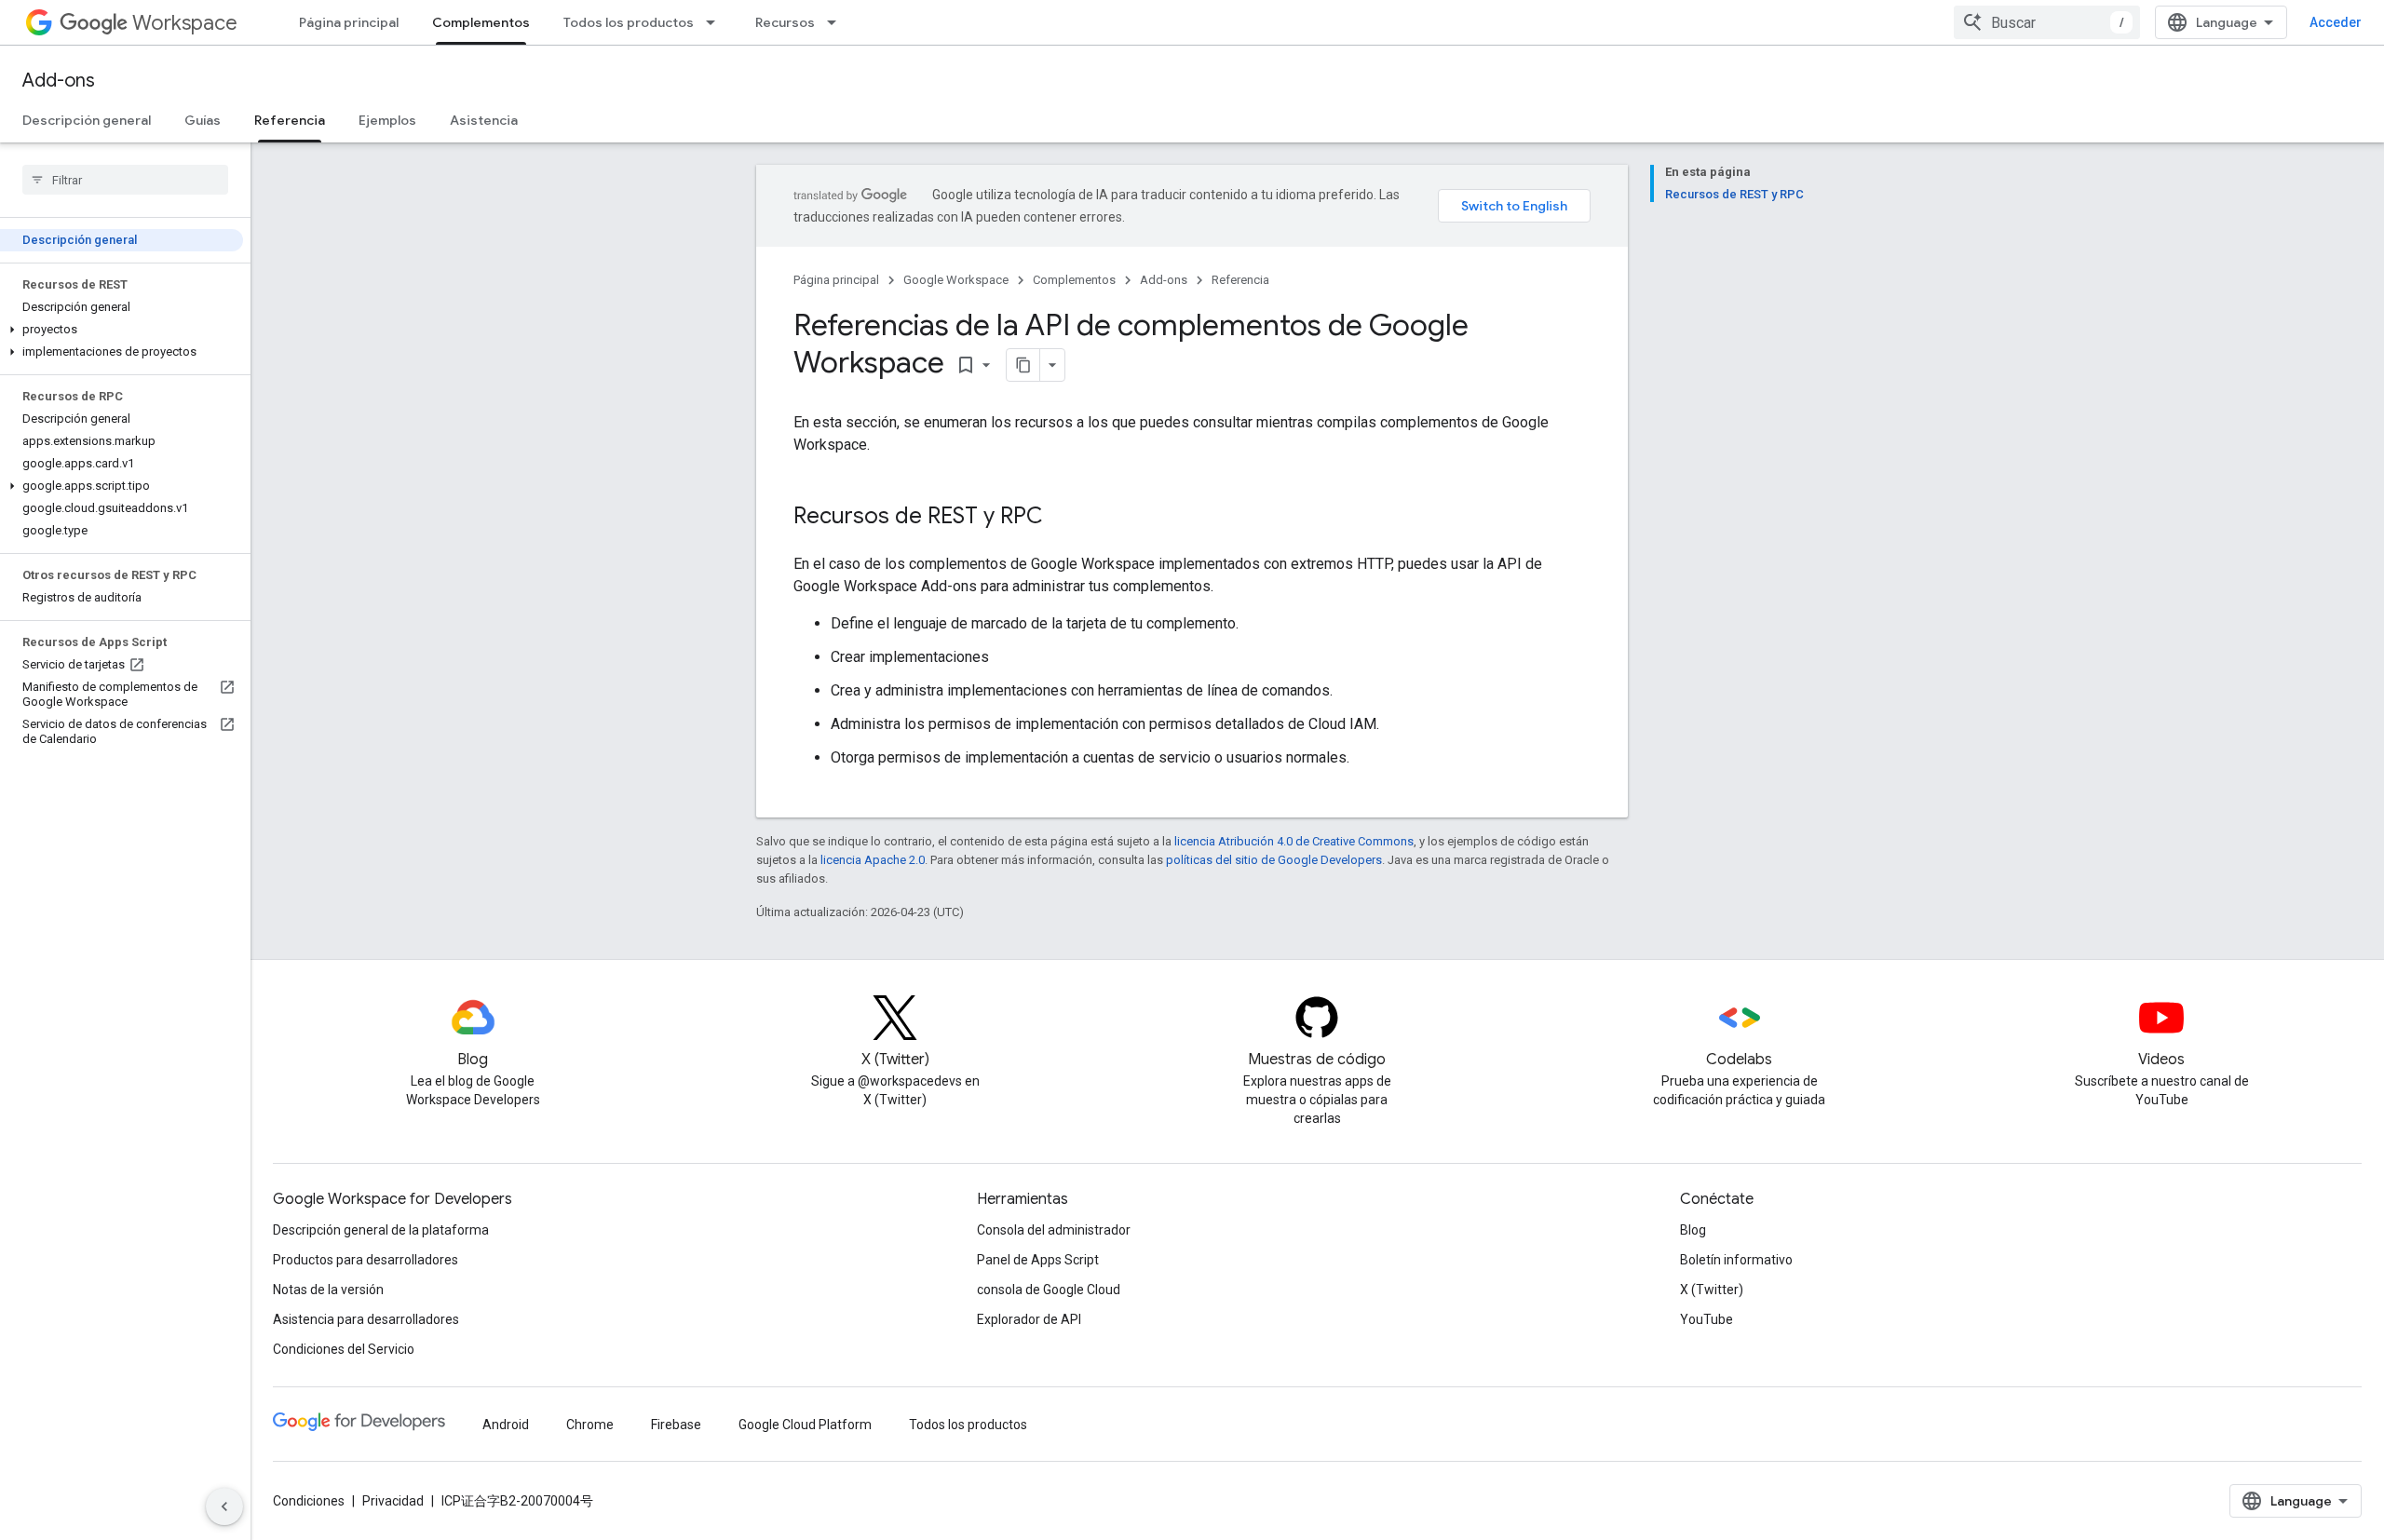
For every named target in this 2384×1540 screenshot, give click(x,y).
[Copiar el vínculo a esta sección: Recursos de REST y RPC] (1062, 518)
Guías (203, 120)
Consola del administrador (1054, 1230)
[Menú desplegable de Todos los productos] (716, 22)
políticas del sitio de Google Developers (1274, 860)
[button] (122, 330)
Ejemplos (387, 120)
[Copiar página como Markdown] (1023, 365)
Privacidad (393, 1501)
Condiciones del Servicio (344, 1349)
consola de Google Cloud (1049, 1290)
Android (506, 1425)
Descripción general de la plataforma (381, 1230)
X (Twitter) (1712, 1290)
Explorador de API (1029, 1319)
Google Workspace (956, 280)
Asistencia (484, 120)
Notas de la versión (328, 1290)
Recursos (785, 22)
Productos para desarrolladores (366, 1260)
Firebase (676, 1425)
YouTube (1707, 1319)
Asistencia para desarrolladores (366, 1319)
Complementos (481, 22)
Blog (1693, 1230)
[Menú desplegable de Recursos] (837, 22)
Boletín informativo (1736, 1260)
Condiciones (309, 1501)
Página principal (349, 22)
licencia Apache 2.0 (873, 860)
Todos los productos (629, 22)
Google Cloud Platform (805, 1425)
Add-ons (59, 81)
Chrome (590, 1425)
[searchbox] (125, 180)
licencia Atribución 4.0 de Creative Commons (1294, 841)
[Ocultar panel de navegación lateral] (224, 1506)
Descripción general (87, 120)
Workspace (185, 23)
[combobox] (2047, 22)
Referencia (290, 120)
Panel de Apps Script (1038, 1260)
